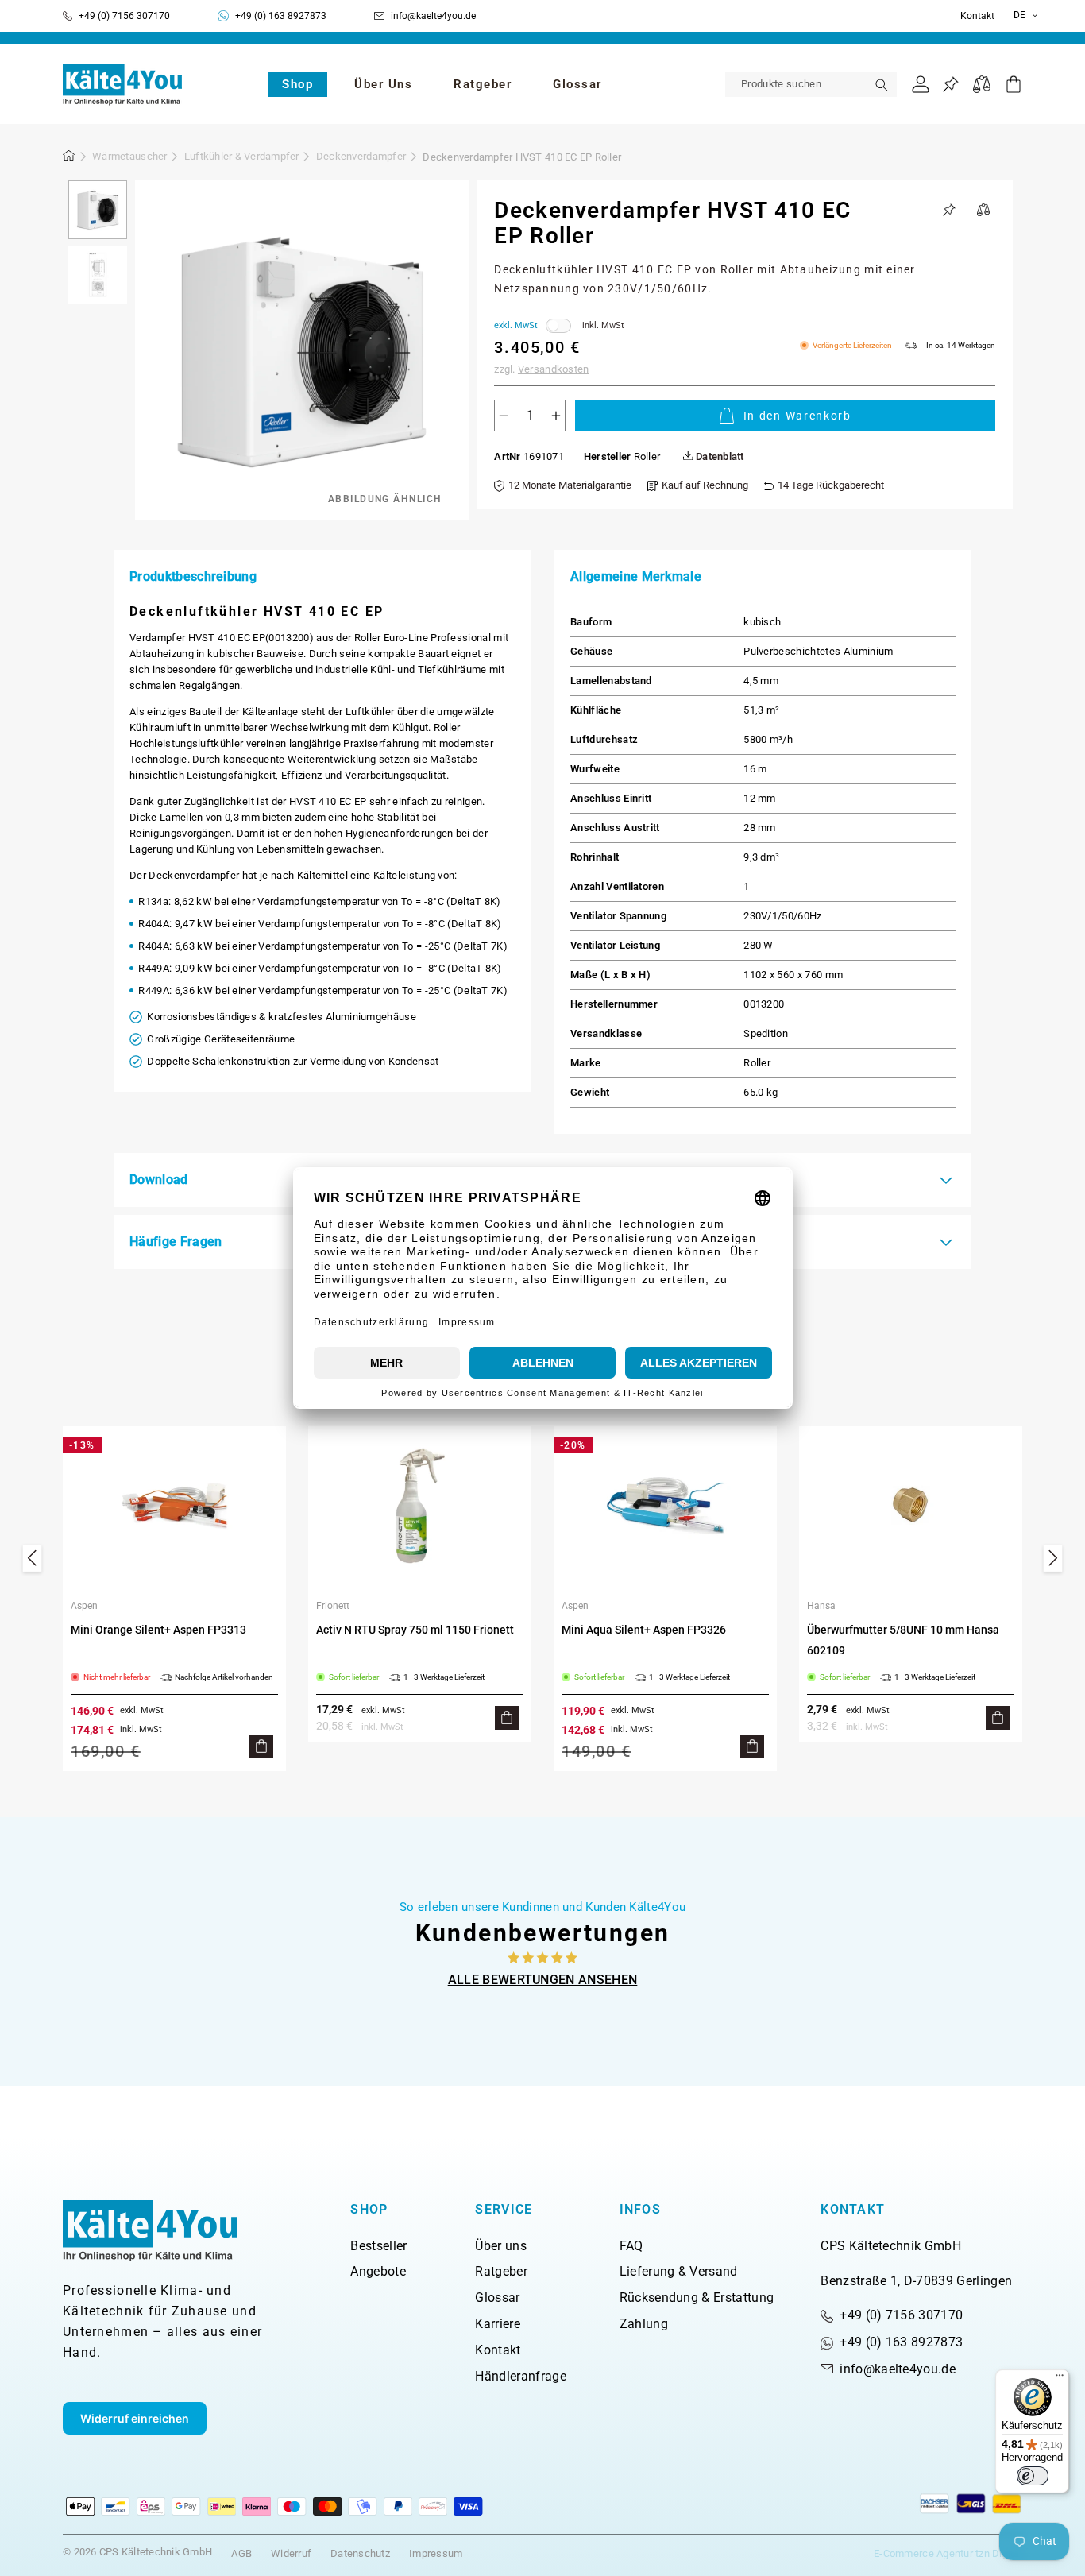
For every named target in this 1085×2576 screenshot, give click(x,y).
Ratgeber (501, 2271)
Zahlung (644, 2324)
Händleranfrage (520, 2376)
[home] (69, 158)
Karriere (498, 2324)
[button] (297, 84)
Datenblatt (718, 456)
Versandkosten (553, 369)
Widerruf (291, 2553)
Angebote (378, 2271)
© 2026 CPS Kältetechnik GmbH (137, 2552)
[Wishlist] (950, 85)
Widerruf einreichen (135, 2418)
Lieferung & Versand (679, 2271)
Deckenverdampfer (361, 156)
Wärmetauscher (129, 156)
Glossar (497, 2298)
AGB (241, 2553)
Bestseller (378, 2246)
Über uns (501, 2246)
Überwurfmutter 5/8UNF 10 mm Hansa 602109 (903, 1640)
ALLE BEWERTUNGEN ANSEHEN (543, 1980)
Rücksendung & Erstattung (697, 2298)
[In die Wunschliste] (949, 210)
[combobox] (811, 84)
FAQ (631, 2246)
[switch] (1033, 2476)
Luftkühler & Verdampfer (242, 156)
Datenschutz (360, 2553)
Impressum (436, 2553)
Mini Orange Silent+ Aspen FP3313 (158, 1630)
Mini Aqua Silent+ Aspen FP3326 (644, 1630)
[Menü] (1060, 2379)
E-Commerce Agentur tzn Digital (948, 2553)
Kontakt (977, 16)
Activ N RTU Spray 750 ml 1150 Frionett (415, 1630)
